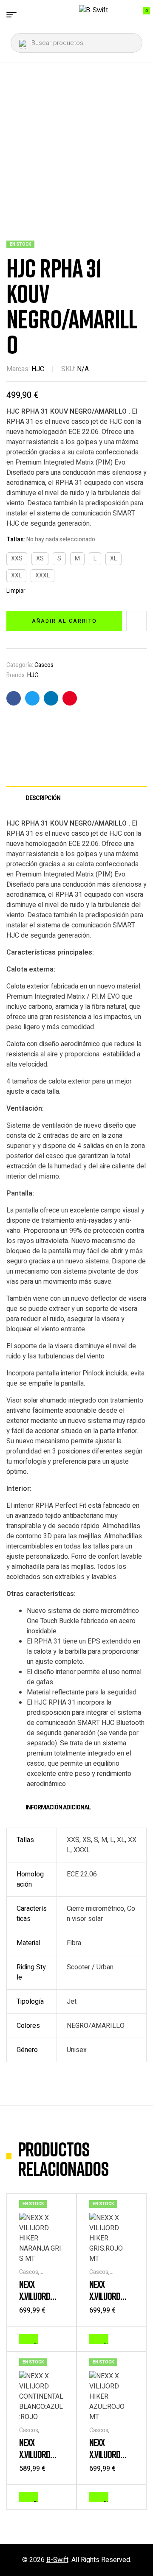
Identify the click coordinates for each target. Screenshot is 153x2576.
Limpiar (16, 591)
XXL (16, 575)
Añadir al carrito (64, 621)
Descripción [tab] (43, 798)
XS (40, 559)
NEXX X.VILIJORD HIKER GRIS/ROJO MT (111, 2302)
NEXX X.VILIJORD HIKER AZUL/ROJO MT (111, 2460)
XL (113, 559)
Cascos (44, 665)
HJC (38, 369)
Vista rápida (59, 2338)
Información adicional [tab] (58, 1807)
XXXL (42, 575)
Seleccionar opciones (36, 2339)
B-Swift (57, 2560)
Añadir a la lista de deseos (136, 621)
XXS (17, 559)
